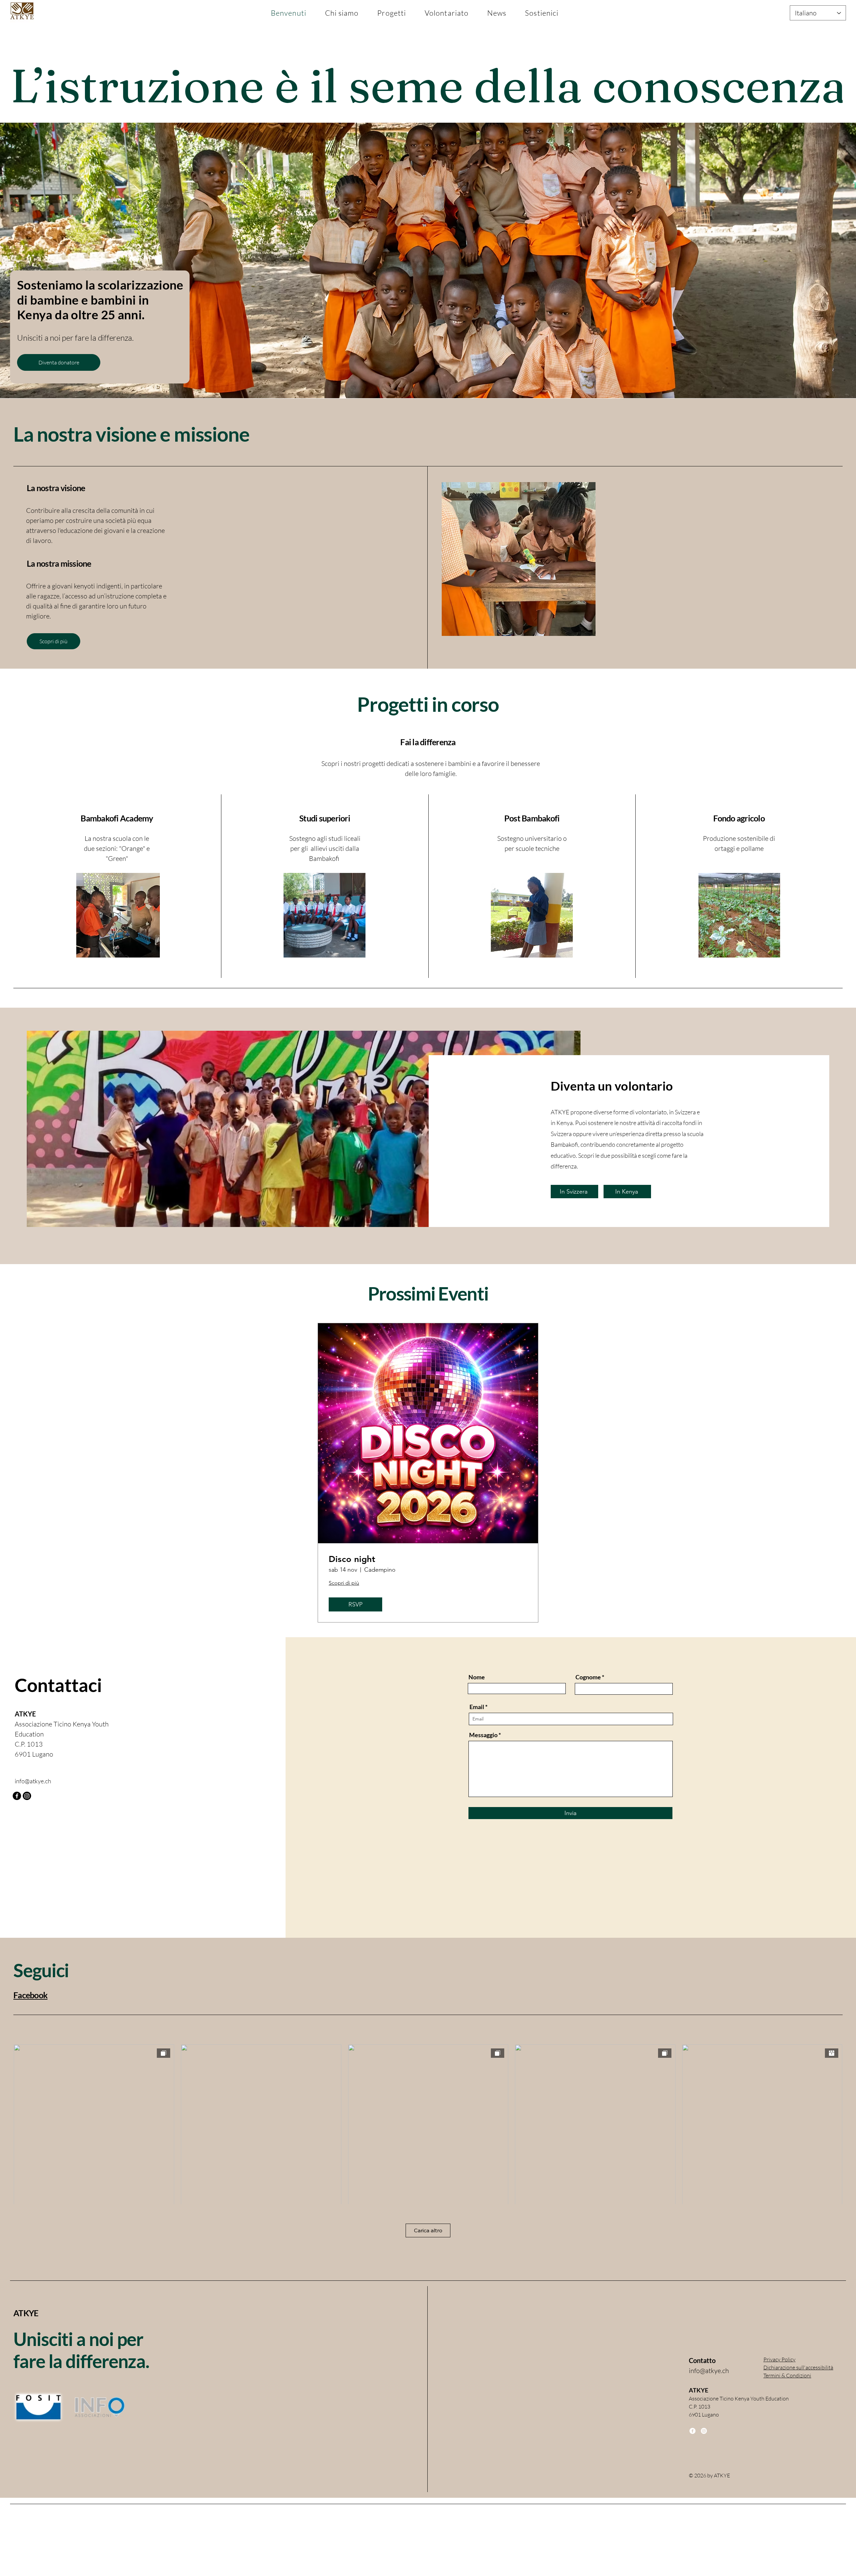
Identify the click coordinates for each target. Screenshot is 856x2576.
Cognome (588, 1677)
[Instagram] (27, 1796)
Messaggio (483, 1735)
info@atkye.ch (33, 1781)
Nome (477, 1677)
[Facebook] (17, 1796)
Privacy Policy (779, 2359)
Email (477, 1707)
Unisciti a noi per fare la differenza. (81, 2350)
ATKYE (26, 2313)
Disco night (352, 1559)
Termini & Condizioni (787, 2375)
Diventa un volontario (612, 1086)
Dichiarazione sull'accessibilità (798, 2367)
